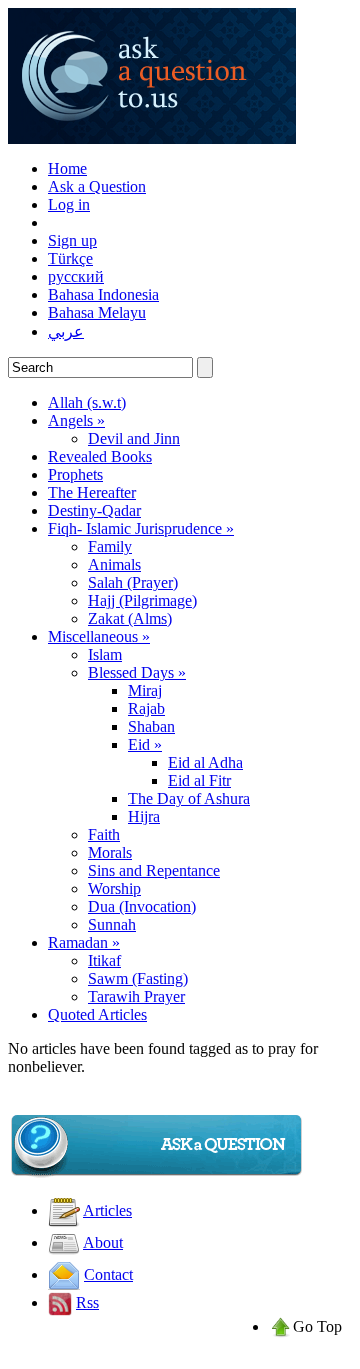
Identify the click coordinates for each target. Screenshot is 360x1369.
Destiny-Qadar (94, 510)
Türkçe (70, 258)
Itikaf (104, 960)
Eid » (145, 744)
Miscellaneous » (99, 636)
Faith (104, 834)
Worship (114, 888)
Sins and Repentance (154, 870)
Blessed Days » (137, 672)
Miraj (145, 690)
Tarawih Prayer (136, 996)
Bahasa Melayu (97, 312)
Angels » (76, 420)
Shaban (151, 726)
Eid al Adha (205, 762)
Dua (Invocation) (142, 906)
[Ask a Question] (158, 1174)
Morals (110, 852)
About (103, 1242)
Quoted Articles (97, 1014)
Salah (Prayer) (133, 582)
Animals (114, 564)
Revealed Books (100, 456)
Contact (108, 1274)
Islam (105, 654)
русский (76, 276)
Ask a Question (97, 186)
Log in (69, 204)
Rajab (146, 708)
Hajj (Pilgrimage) (142, 600)
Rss (87, 1302)
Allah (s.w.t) (87, 402)
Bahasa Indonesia (103, 294)
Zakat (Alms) (130, 618)
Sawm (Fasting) (138, 978)
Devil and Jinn (134, 438)
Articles (107, 1210)
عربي (66, 331)
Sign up (72, 240)
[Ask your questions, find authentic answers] (152, 138)
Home (67, 168)
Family (110, 546)
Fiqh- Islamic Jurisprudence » (141, 528)
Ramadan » (84, 942)
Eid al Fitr (199, 780)
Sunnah (112, 924)
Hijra (144, 816)
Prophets (75, 474)
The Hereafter (92, 492)
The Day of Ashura (189, 798)
